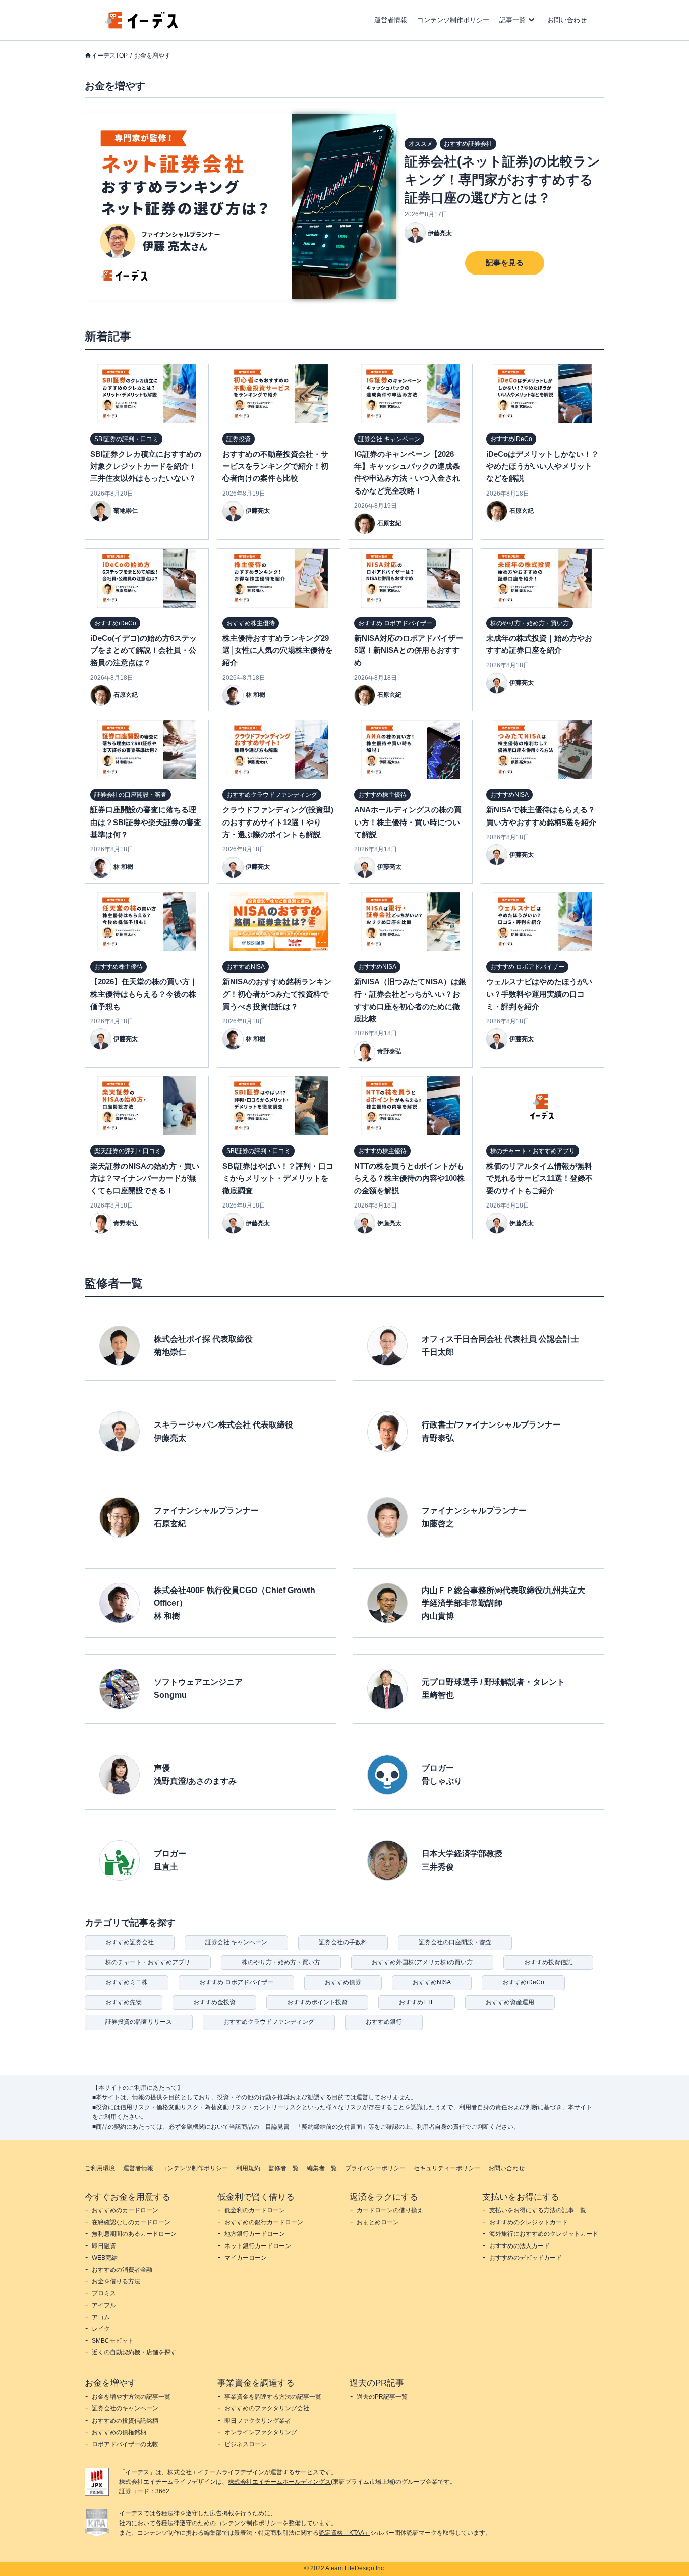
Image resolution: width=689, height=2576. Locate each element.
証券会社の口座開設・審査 (455, 1942)
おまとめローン (378, 2222)
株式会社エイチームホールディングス (279, 2482)
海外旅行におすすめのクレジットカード (544, 2234)
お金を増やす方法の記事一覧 (131, 2397)
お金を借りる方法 (116, 2281)
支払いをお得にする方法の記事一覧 (538, 2210)
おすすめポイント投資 (317, 2002)
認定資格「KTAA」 (344, 2533)
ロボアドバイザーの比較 (125, 2444)
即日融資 (104, 2246)
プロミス (104, 2293)
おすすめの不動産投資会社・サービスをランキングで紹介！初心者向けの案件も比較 (275, 466)
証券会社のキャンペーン (125, 2408)
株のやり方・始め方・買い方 (281, 1962)
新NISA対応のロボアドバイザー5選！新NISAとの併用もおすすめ (409, 650)
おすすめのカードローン (125, 2210)
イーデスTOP (109, 56)
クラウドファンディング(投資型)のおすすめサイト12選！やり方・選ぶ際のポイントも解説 (278, 822)
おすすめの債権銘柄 (119, 2432)
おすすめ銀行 (384, 2022)
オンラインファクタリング (261, 2432)
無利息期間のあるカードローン (134, 2234)
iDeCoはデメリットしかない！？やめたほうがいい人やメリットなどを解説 (542, 466)
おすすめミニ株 (127, 1982)
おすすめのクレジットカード (529, 2222)
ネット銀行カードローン (258, 2246)
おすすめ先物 (124, 2002)
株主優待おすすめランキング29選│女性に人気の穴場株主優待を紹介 (278, 650)
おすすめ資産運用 (510, 2002)
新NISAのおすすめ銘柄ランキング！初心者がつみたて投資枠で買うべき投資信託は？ (277, 994)
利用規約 (248, 2168)
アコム (101, 2317)
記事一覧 (512, 20)
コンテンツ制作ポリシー (453, 20)
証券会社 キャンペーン (236, 1942)
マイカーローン (246, 2258)
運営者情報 (391, 20)
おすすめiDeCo (523, 1982)
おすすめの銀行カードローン (264, 2222)
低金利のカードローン (255, 2210)
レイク (101, 2329)
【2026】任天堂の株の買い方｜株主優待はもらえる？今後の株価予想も (144, 994)
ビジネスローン (246, 2444)
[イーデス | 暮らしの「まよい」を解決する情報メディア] (142, 26)
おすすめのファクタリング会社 (267, 2408)
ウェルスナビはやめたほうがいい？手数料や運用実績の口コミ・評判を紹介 (539, 994)
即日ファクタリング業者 (258, 2421)
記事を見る (505, 263)
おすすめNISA (432, 1982)
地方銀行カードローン (255, 2234)
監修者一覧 (283, 2168)
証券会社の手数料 (343, 1942)
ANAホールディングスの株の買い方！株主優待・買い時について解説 (408, 822)
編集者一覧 (322, 2168)
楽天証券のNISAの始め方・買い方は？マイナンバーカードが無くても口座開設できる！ (145, 1178)
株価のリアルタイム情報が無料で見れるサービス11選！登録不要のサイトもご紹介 (539, 1178)
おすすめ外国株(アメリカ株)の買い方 (422, 1962)
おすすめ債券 (343, 1982)
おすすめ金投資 (214, 2002)
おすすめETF (417, 2002)
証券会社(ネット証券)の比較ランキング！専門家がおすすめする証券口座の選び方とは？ (502, 180)
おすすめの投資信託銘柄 (125, 2421)
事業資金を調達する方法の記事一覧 (273, 2397)
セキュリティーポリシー (447, 2168)
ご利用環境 (100, 2168)
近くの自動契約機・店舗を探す (134, 2352)
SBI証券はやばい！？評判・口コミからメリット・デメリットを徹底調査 (278, 1178)
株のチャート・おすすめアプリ (148, 1962)
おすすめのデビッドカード (526, 2258)
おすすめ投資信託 (548, 1962)
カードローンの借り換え (390, 2210)
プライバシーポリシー (375, 2168)
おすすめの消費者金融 (122, 2270)
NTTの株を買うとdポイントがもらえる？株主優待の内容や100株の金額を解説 (409, 1178)
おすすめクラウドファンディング (269, 2022)
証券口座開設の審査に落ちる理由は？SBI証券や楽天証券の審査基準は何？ (146, 822)
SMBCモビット (113, 2341)
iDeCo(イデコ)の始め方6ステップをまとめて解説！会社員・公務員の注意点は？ (143, 650)
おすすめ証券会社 (130, 1942)
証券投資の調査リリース (139, 2022)
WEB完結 (105, 2258)
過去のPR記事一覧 (382, 2397)
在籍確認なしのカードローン (131, 2222)
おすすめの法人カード (520, 2246)
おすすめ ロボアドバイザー (236, 1982)
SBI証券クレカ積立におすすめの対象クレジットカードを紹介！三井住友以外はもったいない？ (146, 466)
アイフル (104, 2305)
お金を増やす (152, 56)
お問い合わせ (567, 20)
